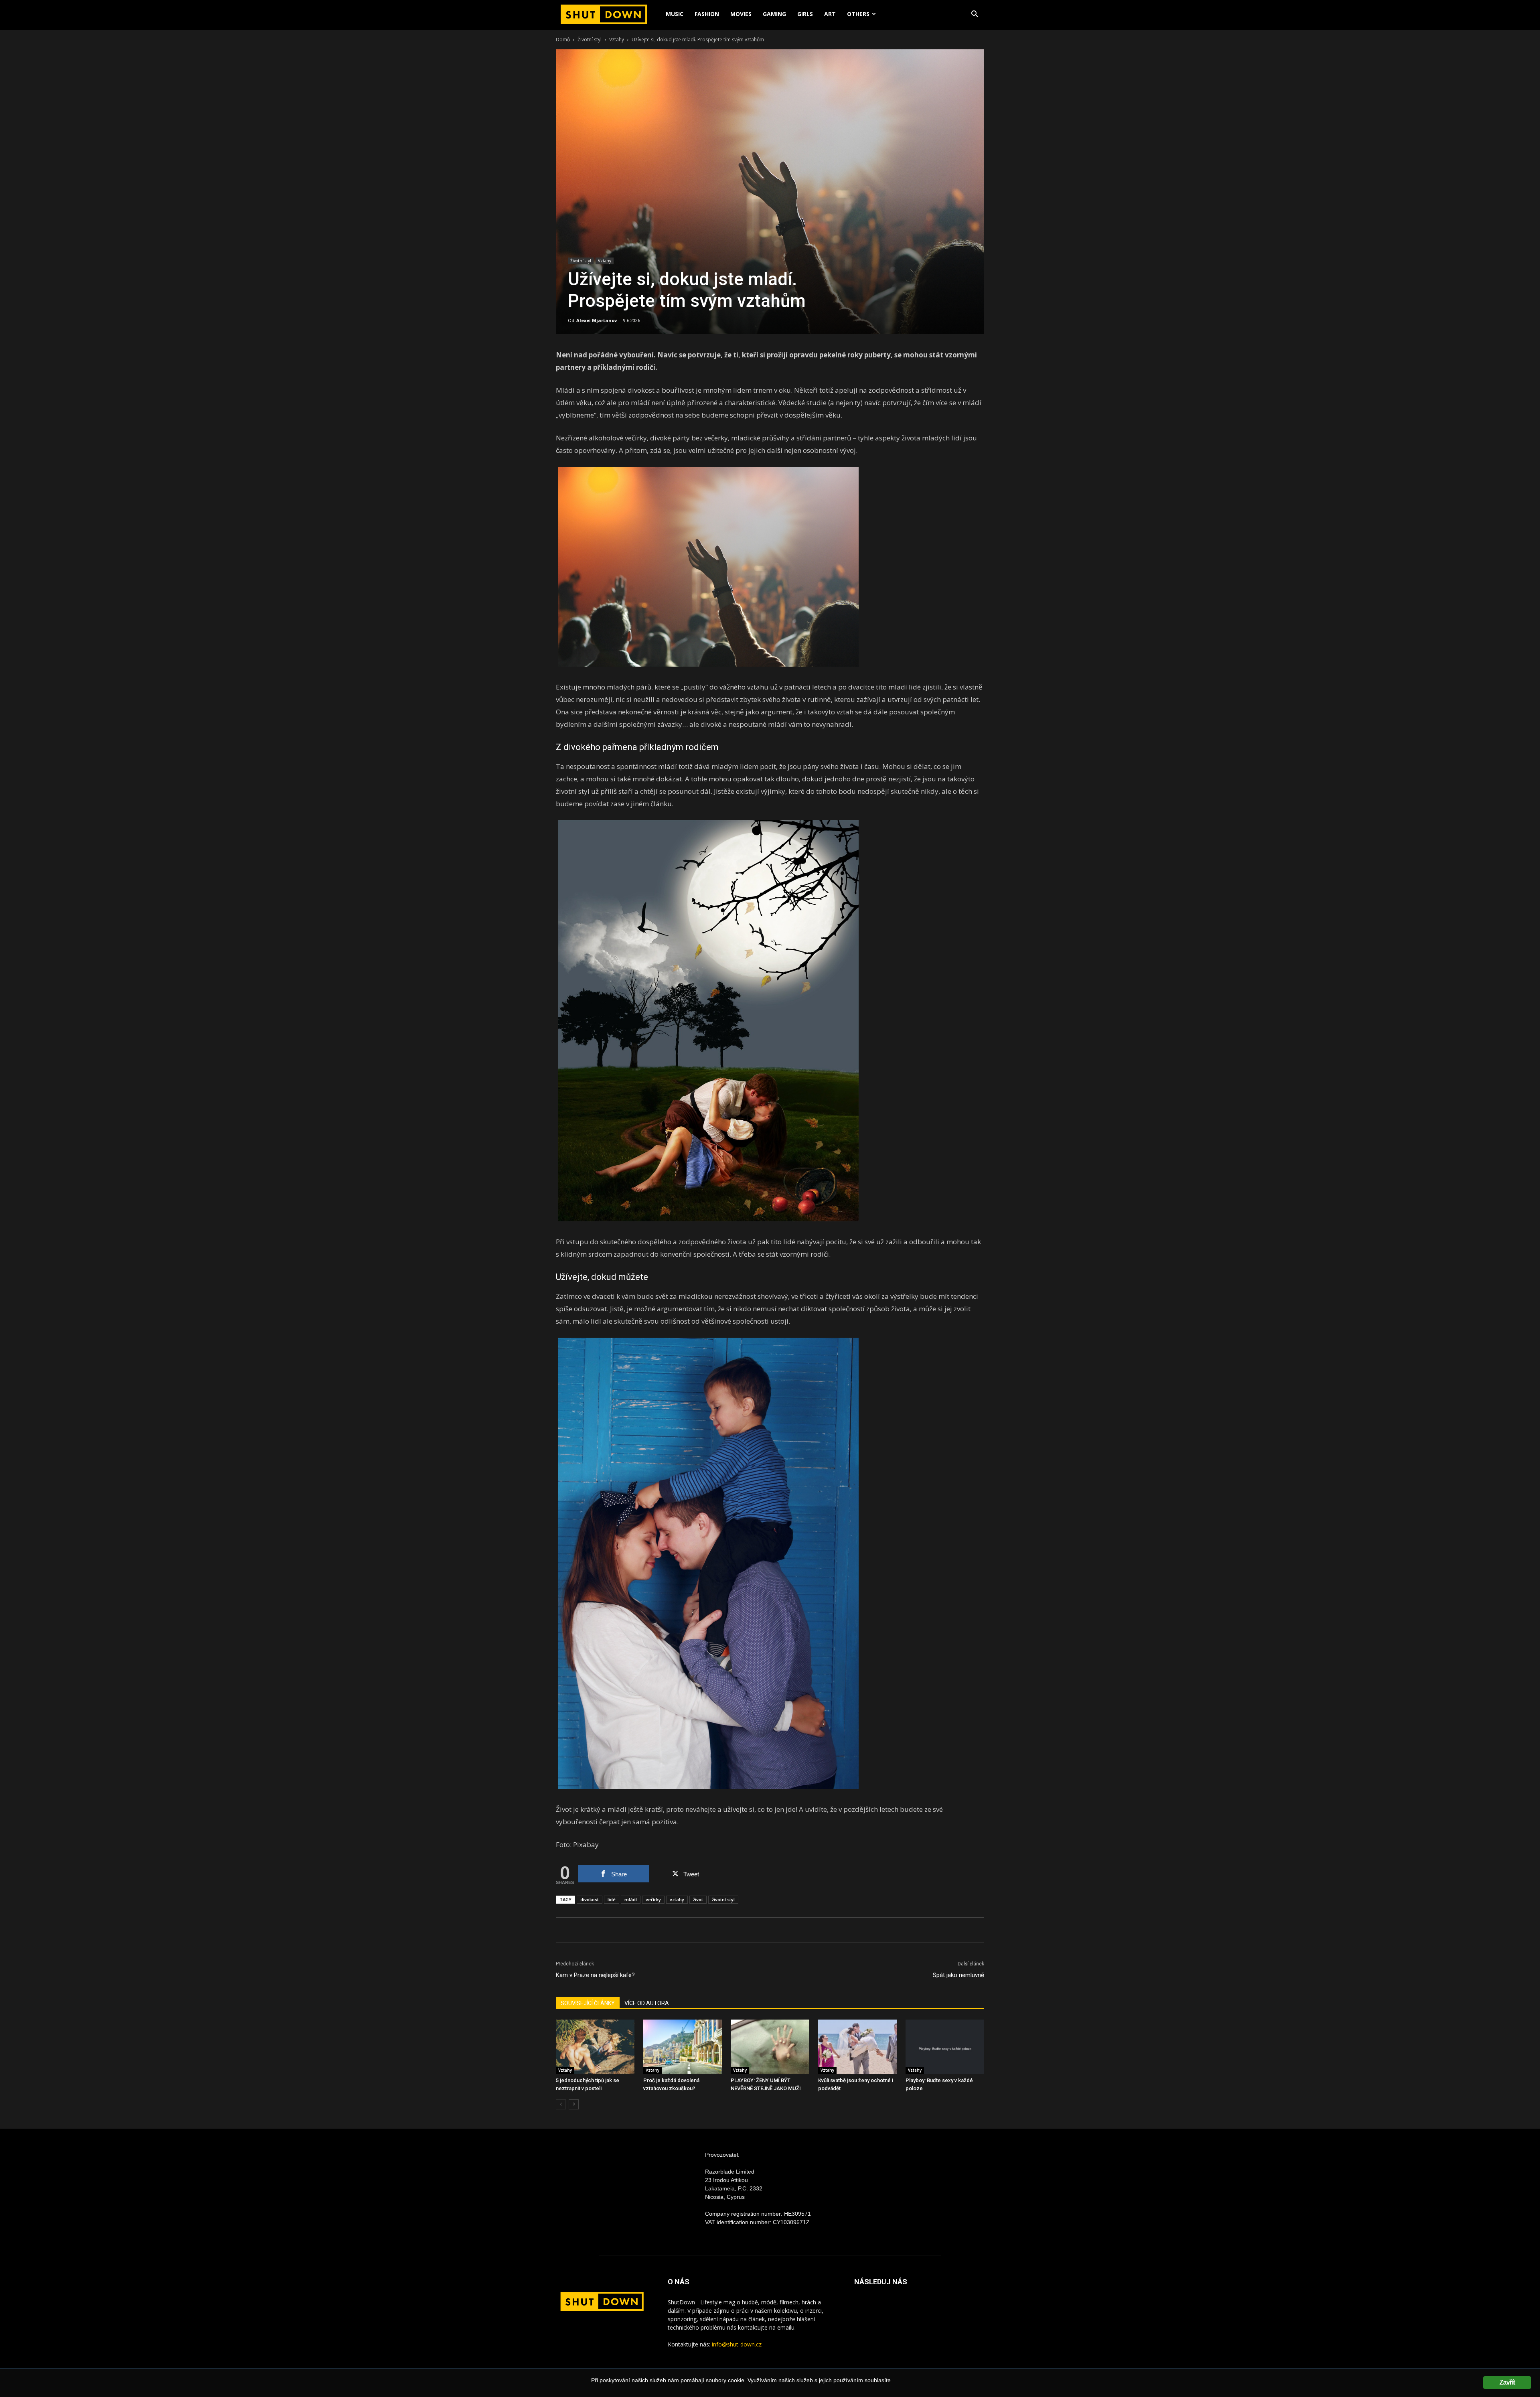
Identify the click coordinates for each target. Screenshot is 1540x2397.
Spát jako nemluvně (958, 1975)
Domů (563, 40)
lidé (612, 1899)
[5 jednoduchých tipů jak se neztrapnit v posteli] (595, 2047)
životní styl (723, 1899)
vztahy (677, 1899)
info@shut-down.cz (737, 2344)
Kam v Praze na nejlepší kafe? (595, 1975)
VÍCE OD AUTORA (647, 2003)
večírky (653, 1899)
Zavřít (1507, 2382)
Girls (805, 14)
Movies (741, 14)
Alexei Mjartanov (597, 320)
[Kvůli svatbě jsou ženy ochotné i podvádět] (857, 2047)
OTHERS (858, 14)
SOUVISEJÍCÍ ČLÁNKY (588, 2003)
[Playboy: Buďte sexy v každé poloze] (945, 2047)
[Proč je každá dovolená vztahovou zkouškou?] (683, 2047)
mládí (631, 1899)
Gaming (774, 14)
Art (830, 14)
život (698, 1899)
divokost (590, 1899)
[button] (975, 15)
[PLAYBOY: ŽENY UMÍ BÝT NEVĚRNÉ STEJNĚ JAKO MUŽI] (770, 2047)
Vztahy (617, 40)
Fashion (707, 14)
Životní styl (590, 40)
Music (675, 14)
